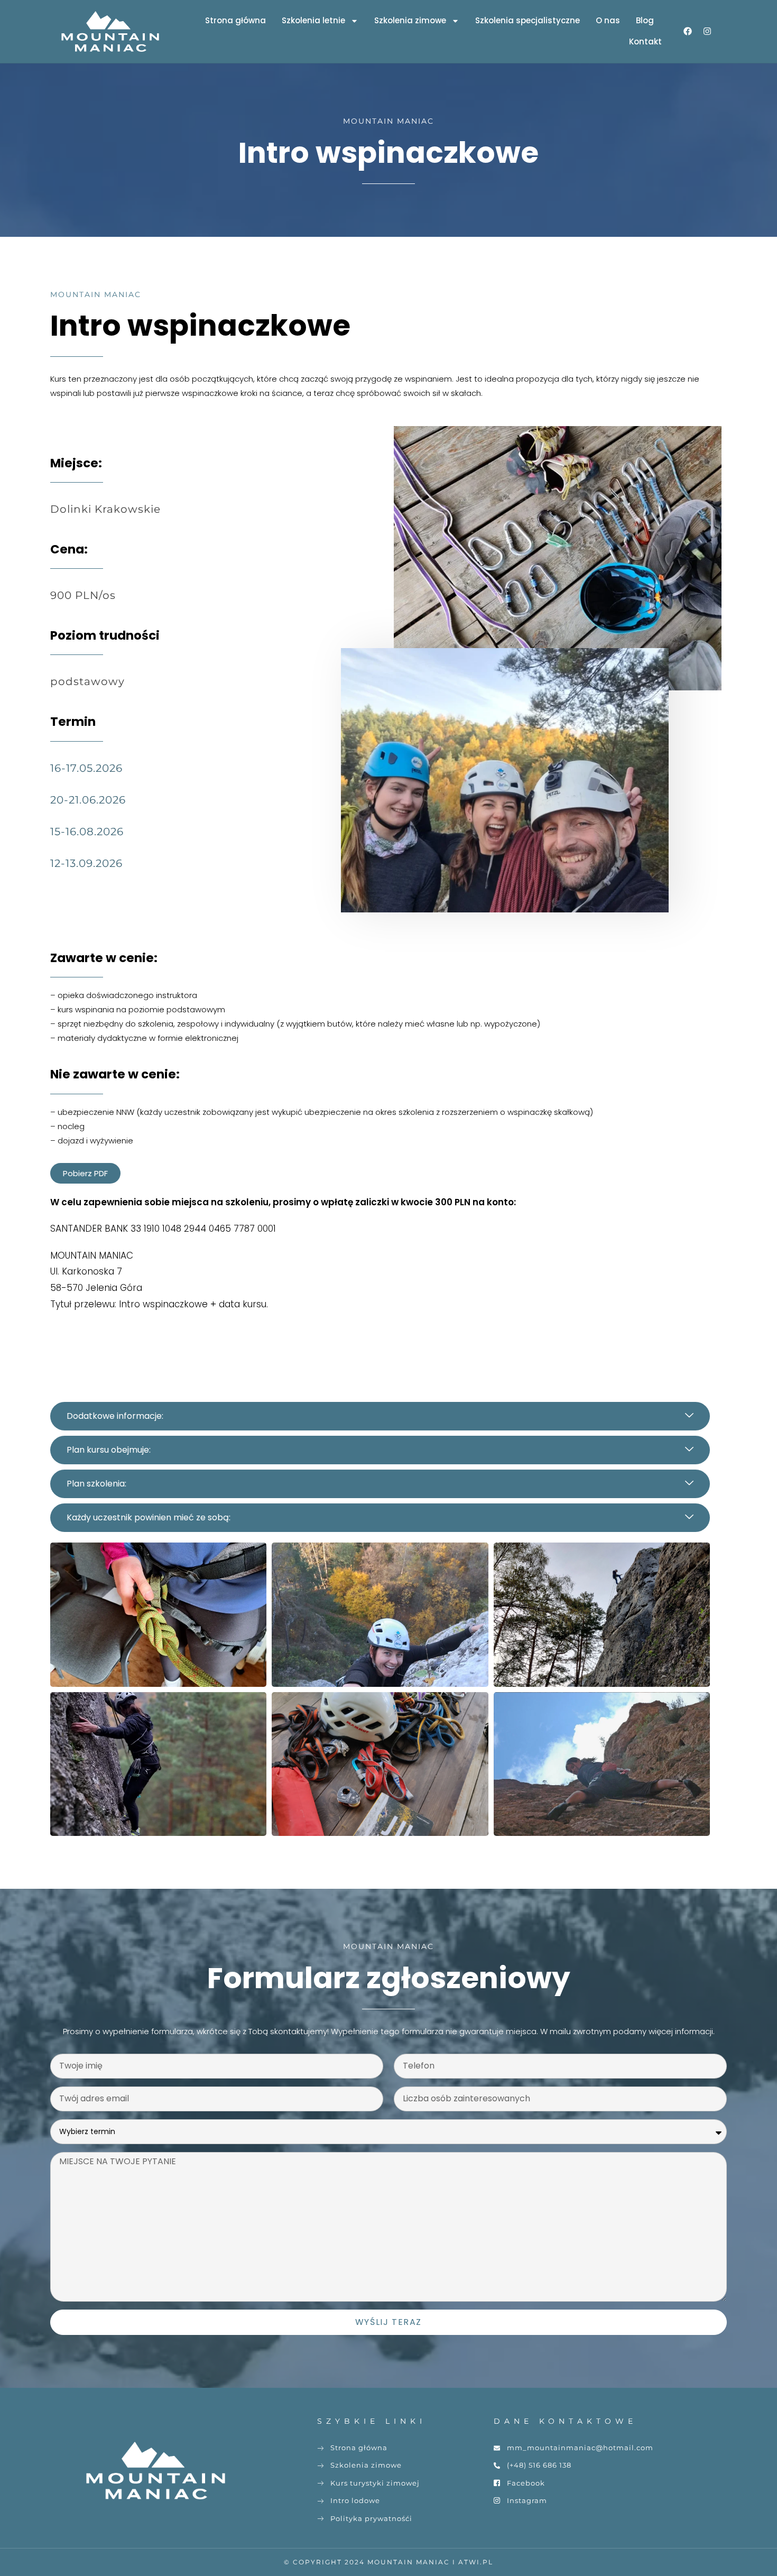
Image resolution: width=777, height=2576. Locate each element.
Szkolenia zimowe (410, 20)
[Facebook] (688, 31)
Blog (645, 20)
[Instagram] (707, 31)
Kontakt (645, 41)
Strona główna (235, 20)
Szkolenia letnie (313, 20)
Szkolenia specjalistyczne (528, 20)
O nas (608, 20)
